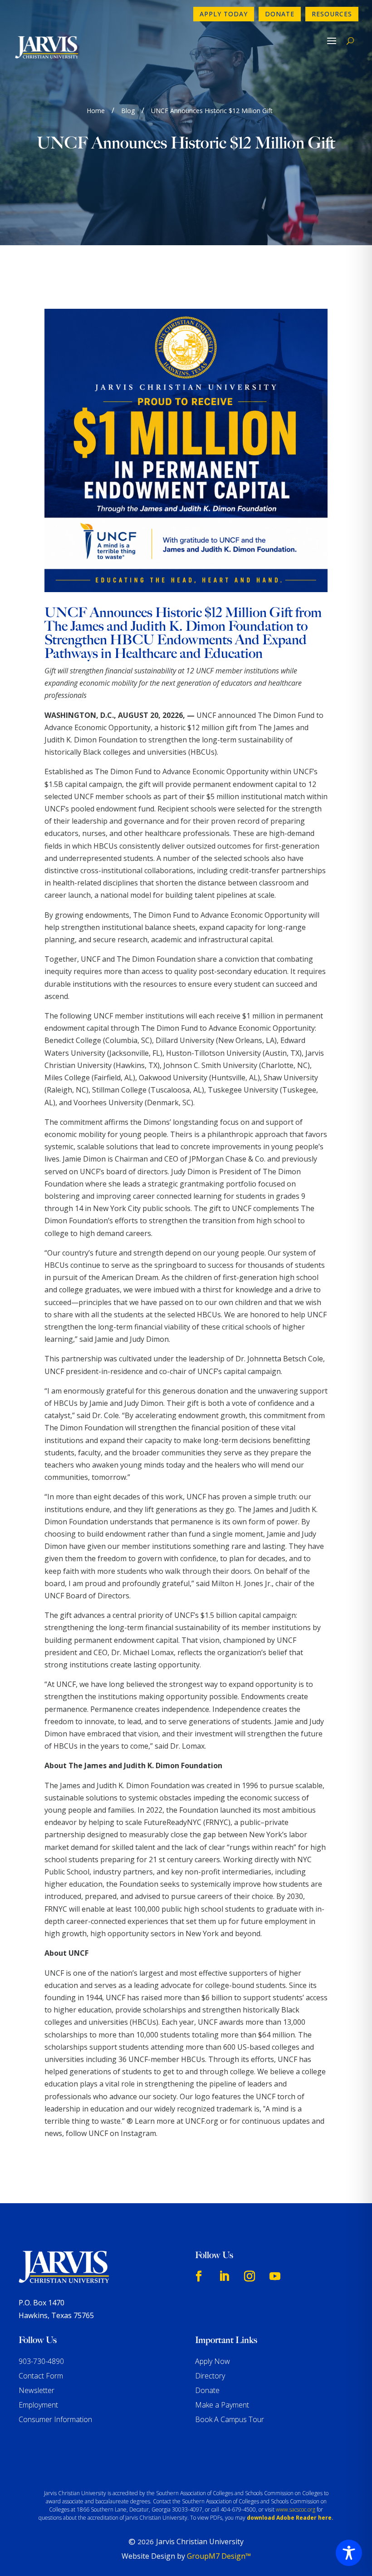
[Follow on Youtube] (275, 2276)
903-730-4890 (41, 2361)
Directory (210, 2376)
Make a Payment (222, 2405)
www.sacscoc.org (296, 2509)
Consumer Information (55, 2419)
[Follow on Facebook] (199, 2276)
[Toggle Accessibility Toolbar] (349, 2553)
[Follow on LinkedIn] (224, 2276)
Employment (38, 2405)
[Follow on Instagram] (250, 2276)
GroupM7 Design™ (219, 2556)
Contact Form (41, 2376)
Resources (332, 14)
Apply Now (213, 2361)
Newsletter (37, 2390)
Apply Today (224, 14)
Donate (280, 14)
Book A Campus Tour (230, 2419)
